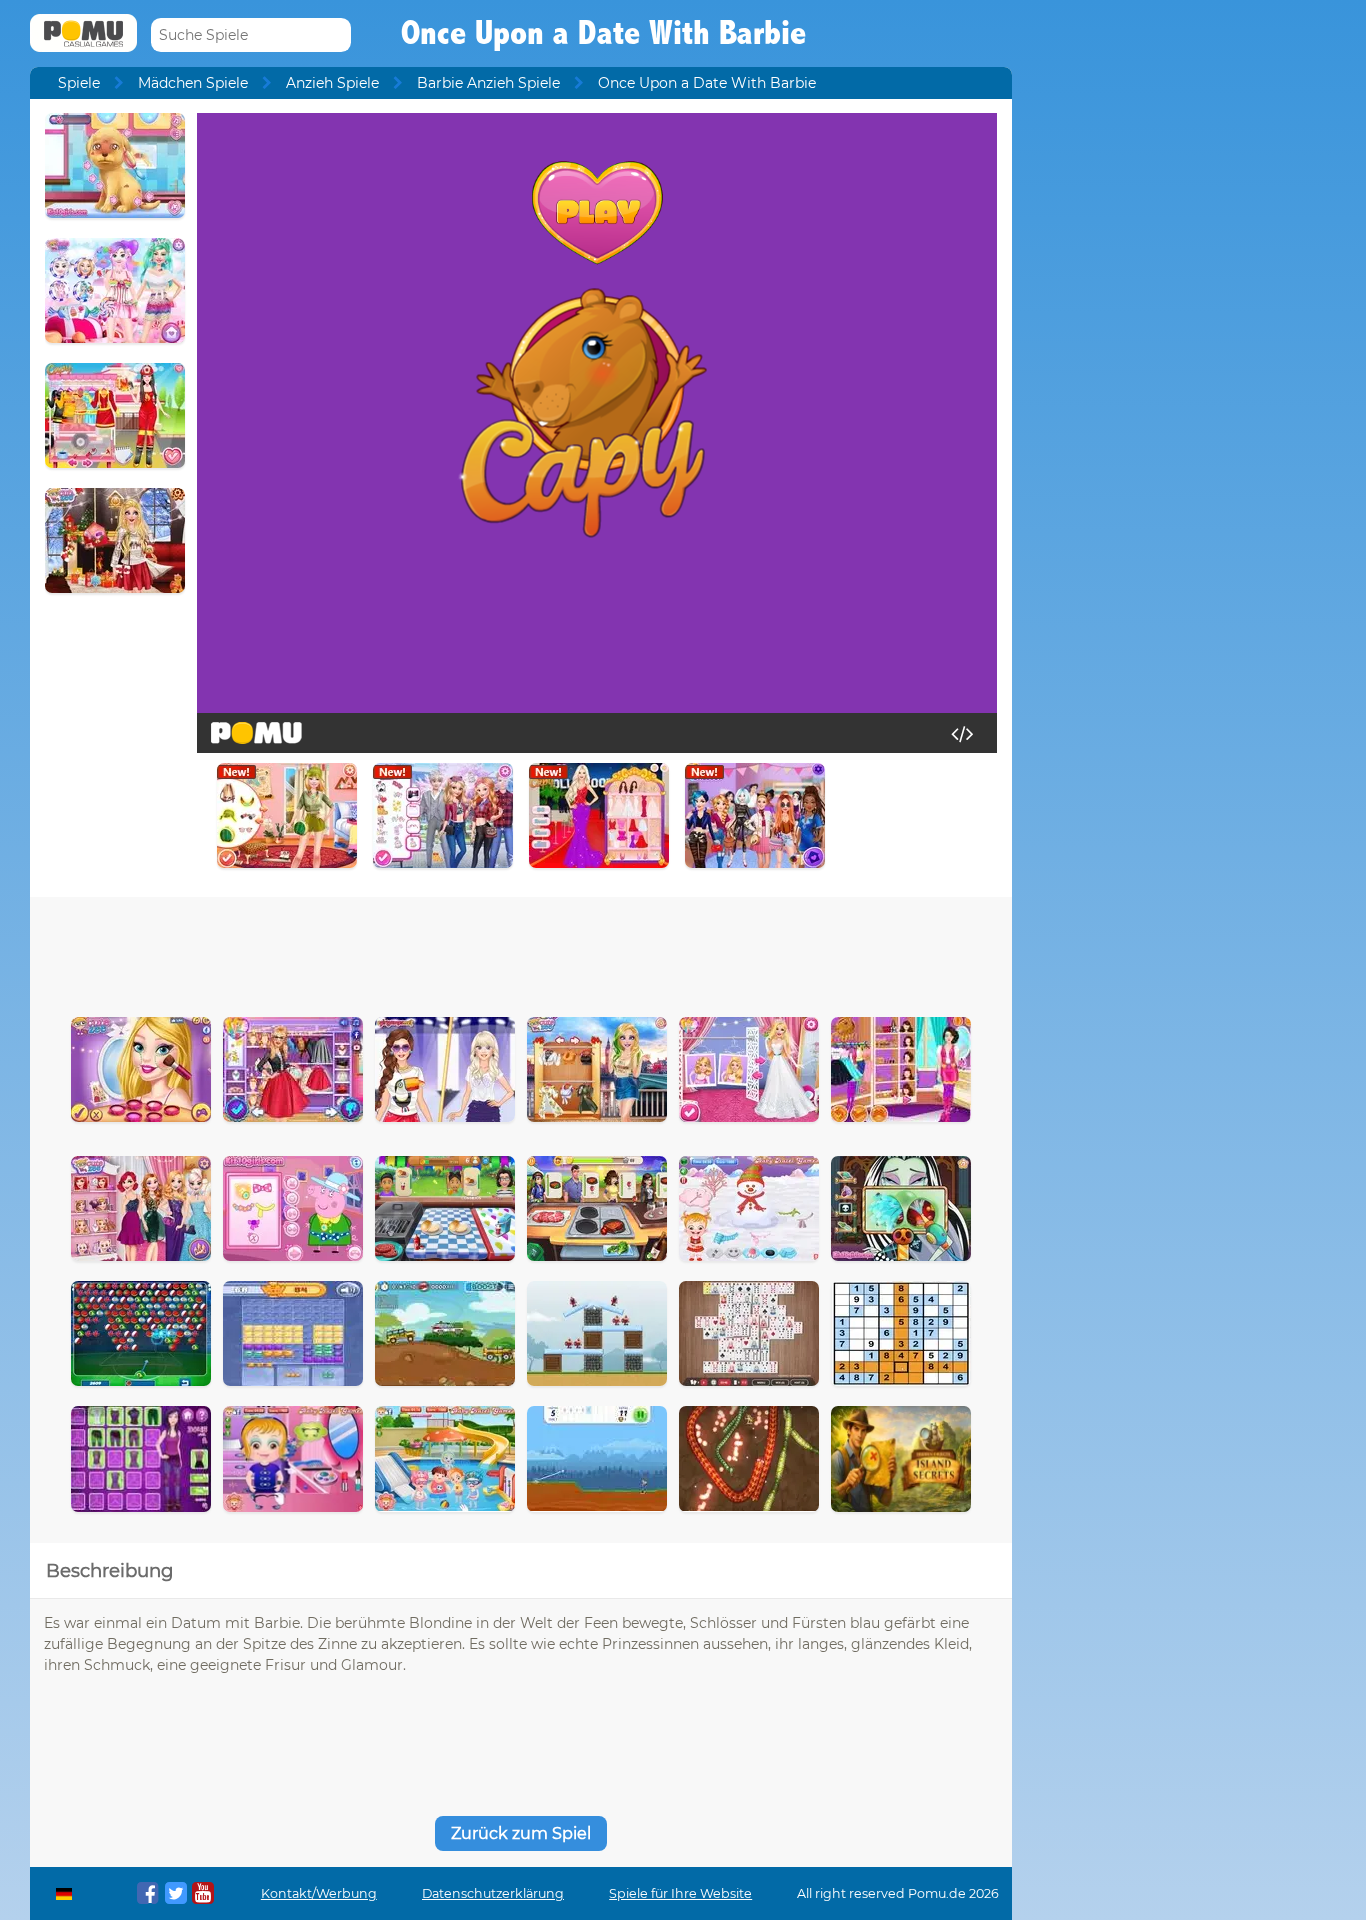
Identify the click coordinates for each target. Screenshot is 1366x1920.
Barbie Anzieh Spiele (488, 83)
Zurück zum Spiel (521, 1833)
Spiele (79, 83)
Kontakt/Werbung (319, 1893)
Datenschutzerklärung (493, 1893)
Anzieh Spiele (332, 83)
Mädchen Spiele (193, 83)
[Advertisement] (521, 952)
